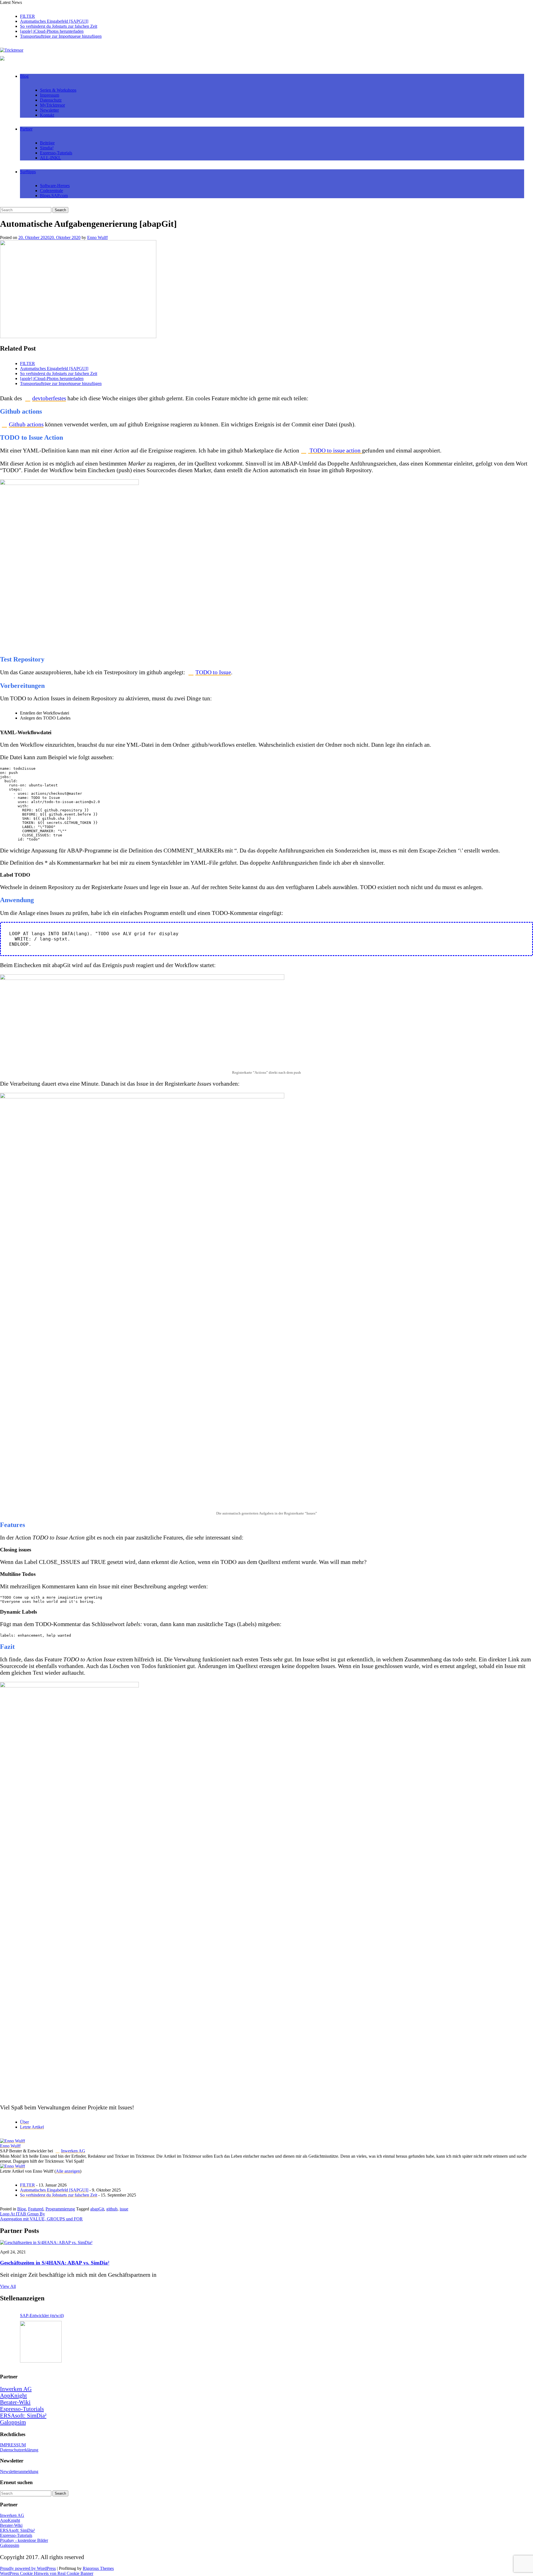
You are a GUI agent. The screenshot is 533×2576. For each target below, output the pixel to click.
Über (24, 2122)
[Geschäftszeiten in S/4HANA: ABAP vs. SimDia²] (46, 2242)
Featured (36, 2209)
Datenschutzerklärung (19, 2450)
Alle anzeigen (68, 2171)
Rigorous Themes (98, 2568)
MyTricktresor (52, 105)
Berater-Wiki (15, 2402)
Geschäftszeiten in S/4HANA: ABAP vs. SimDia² (55, 2263)
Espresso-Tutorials (56, 153)
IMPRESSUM (13, 2445)
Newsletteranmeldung (19, 2471)
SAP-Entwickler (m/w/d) (42, 2315)
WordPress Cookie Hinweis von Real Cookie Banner (47, 2573)
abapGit (97, 2209)
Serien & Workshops (58, 90)
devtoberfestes (49, 398)
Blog (24, 76)
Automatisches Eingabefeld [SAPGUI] (54, 21)
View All (8, 2286)
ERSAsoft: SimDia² (23, 2415)
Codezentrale (51, 191)
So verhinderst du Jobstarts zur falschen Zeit (59, 26)
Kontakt (47, 115)
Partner (26, 129)
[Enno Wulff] (12, 2141)
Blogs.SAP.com (54, 196)
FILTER (27, 16)
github (112, 2209)
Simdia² (47, 148)
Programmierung (60, 2209)
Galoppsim (13, 2422)
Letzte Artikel (32, 2127)
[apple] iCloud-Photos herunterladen (52, 31)
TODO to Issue (213, 672)
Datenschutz (51, 100)
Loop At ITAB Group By (22, 2214)
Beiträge (47, 143)
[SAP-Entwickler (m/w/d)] (41, 2342)
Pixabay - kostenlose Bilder (24, 2540)
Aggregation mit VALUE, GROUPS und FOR (41, 2219)
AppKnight (13, 2395)
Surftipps (28, 172)
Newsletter (49, 110)
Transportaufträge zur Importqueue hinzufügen (61, 36)
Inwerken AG (73, 2151)
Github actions (26, 424)
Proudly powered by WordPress (28, 2568)
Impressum (50, 95)
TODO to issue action (335, 450)
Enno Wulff (97, 237)
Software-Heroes (55, 186)
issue (124, 2209)
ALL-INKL (51, 158)
